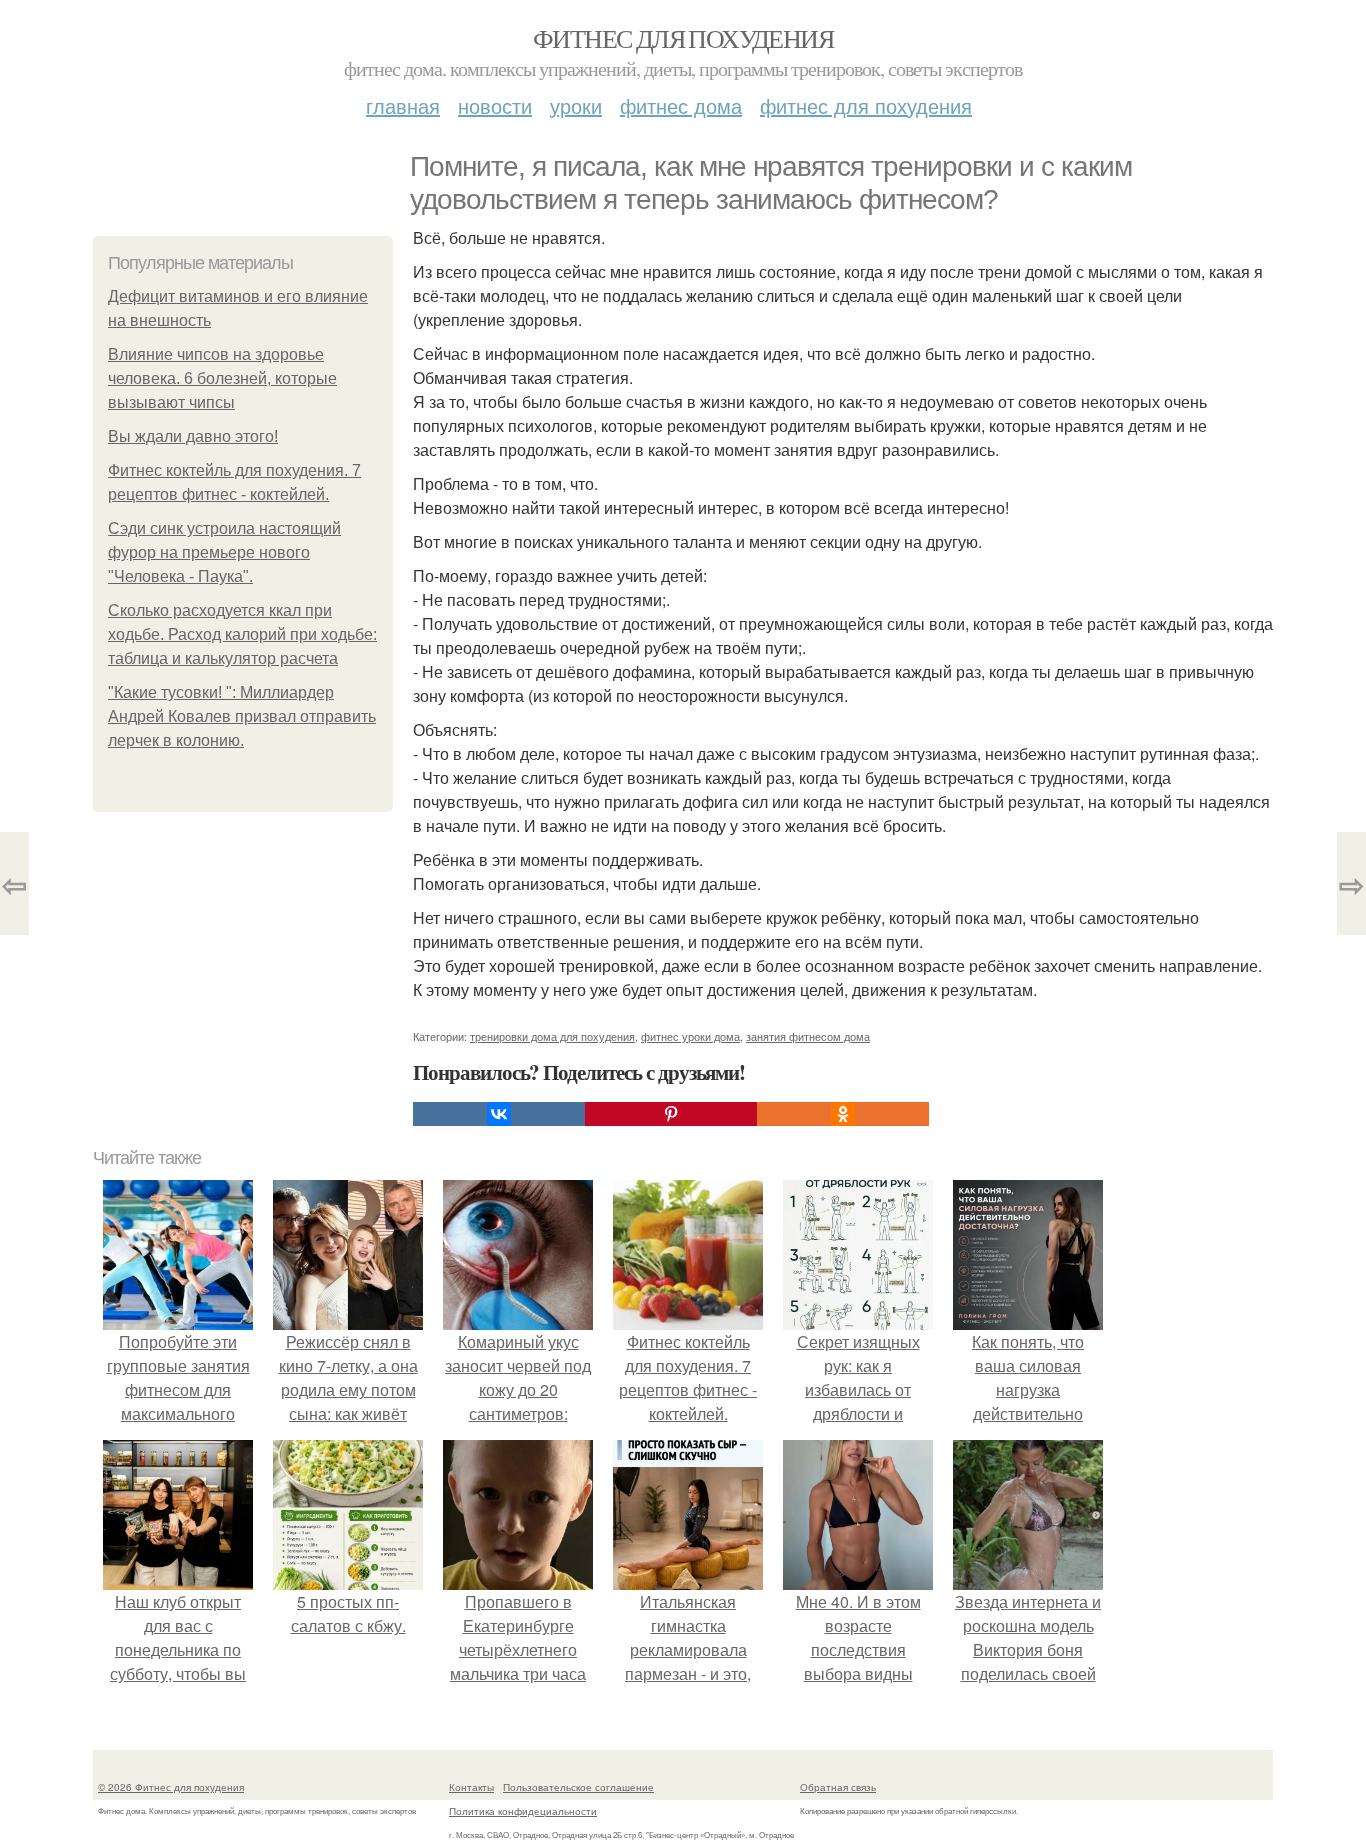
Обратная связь (838, 1787)
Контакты (471, 1787)
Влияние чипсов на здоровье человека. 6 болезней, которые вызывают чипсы (222, 378)
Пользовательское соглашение (578, 1787)
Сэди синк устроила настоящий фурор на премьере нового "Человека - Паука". (224, 552)
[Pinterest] (671, 1114)
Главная (403, 105)
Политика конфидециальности (523, 1811)
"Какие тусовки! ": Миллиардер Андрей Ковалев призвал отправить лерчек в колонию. (242, 716)
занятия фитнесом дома (808, 1036)
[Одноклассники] (843, 1114)
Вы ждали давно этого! (193, 436)
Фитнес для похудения (683, 38)
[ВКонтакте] (499, 1114)
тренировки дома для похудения (552, 1036)
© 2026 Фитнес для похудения (171, 1787)
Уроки (576, 105)
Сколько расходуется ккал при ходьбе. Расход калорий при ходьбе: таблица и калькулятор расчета (242, 634)
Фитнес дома (681, 105)
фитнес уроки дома (690, 1036)
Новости (495, 105)
